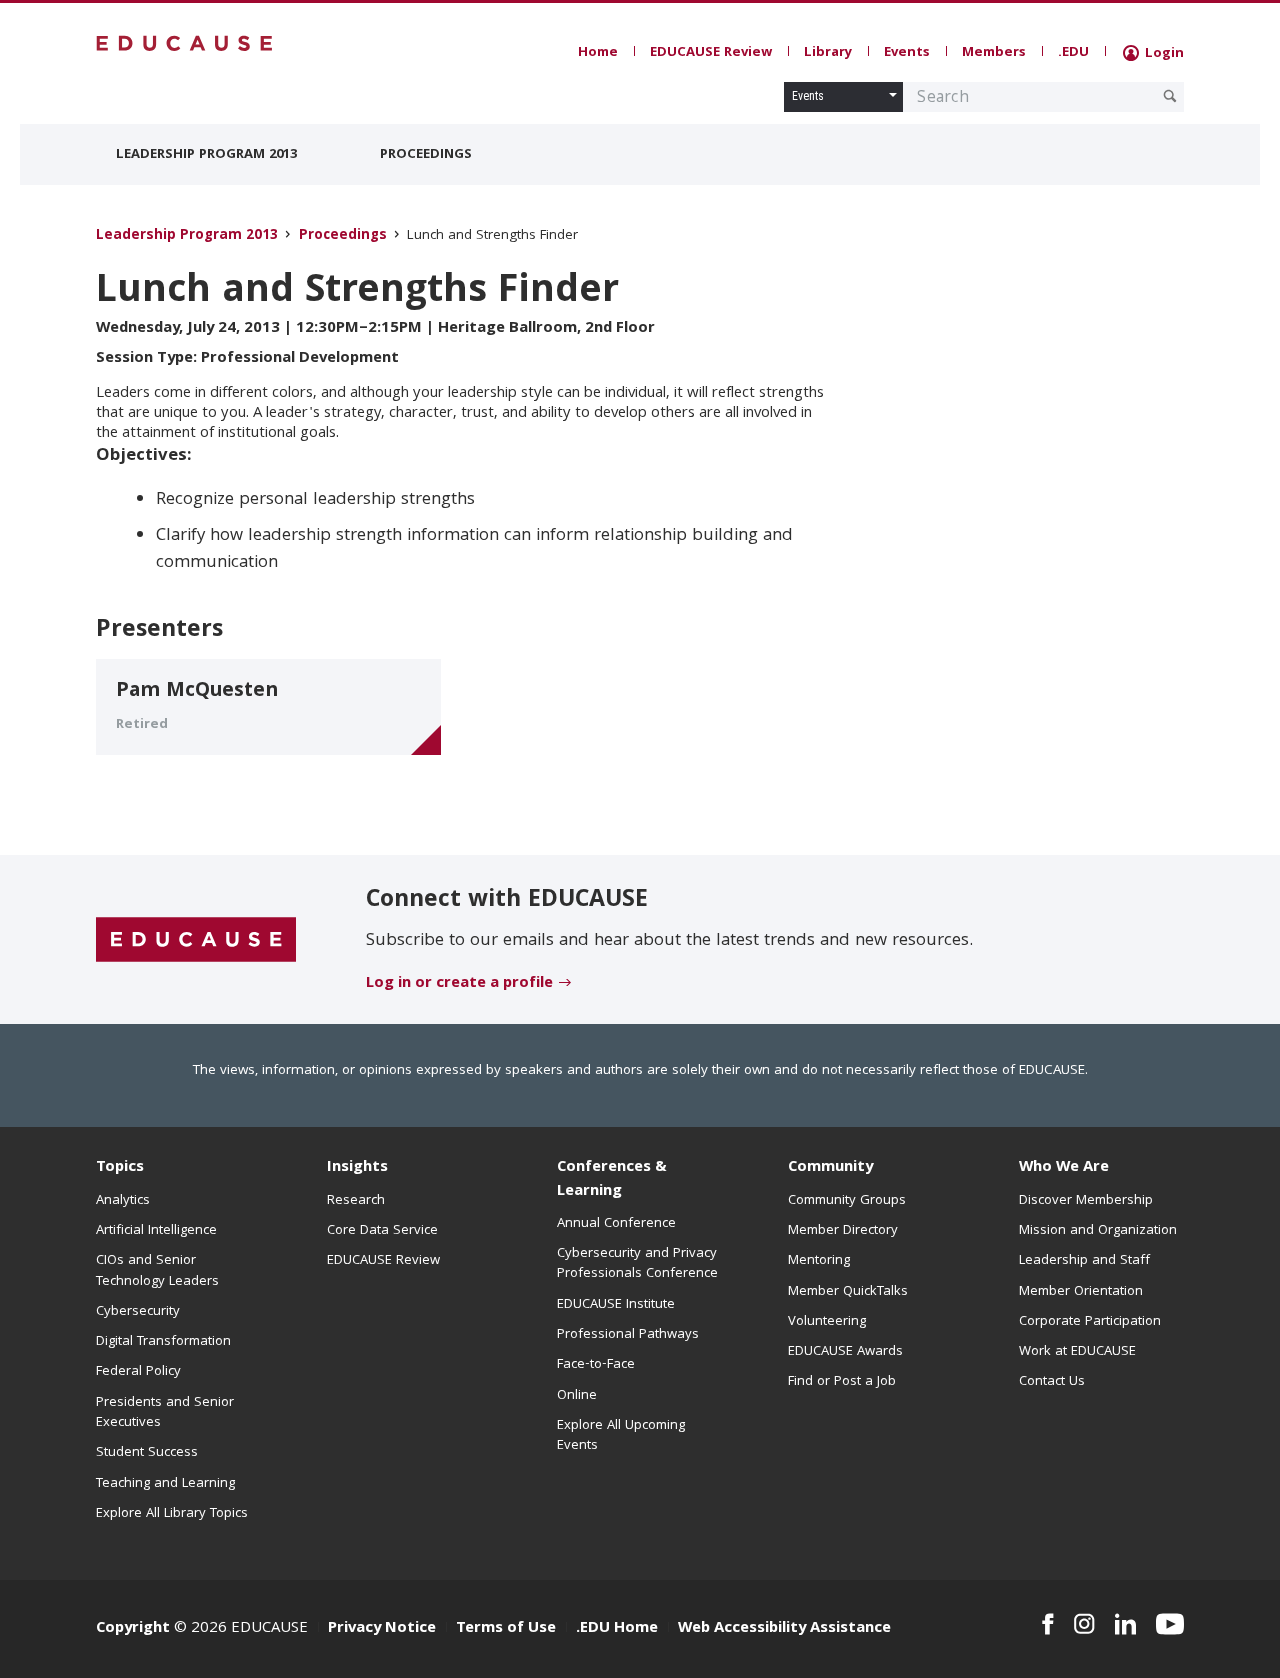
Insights (357, 1168)
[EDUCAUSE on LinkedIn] (1126, 1624)
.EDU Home (617, 1629)
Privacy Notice (382, 1629)
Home (598, 53)
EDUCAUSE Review (711, 53)
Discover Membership (1086, 1201)
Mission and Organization (1098, 1231)
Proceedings (426, 155)
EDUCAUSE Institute (616, 1305)
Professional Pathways (628, 1335)
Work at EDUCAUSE (1077, 1352)
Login (1162, 54)
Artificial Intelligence (156, 1231)
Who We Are (1064, 1168)
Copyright (133, 1629)
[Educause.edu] (196, 940)
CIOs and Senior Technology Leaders (157, 1271)
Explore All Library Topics (172, 1514)
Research (356, 1201)
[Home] (185, 43)
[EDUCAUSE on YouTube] (1170, 1624)
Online (577, 1396)
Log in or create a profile (459, 984)
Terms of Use (506, 1629)
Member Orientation (1081, 1292)
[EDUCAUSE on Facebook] (1047, 1624)
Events (907, 53)
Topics (120, 1168)
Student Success (147, 1453)
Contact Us (1052, 1382)
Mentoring (819, 1261)
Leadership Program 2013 (206, 155)
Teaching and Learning (165, 1484)
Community (830, 1168)
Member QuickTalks (848, 1292)
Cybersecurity (138, 1312)
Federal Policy (138, 1372)
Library (828, 53)
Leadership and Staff (1084, 1261)
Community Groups (847, 1201)
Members (994, 53)
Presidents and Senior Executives (165, 1413)
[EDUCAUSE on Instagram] (1084, 1624)
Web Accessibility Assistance (784, 1629)
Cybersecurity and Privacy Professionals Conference (637, 1264)
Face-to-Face (596, 1365)
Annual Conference (616, 1224)
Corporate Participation (1090, 1322)
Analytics (123, 1201)
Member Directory (843, 1231)
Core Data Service (382, 1231)
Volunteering (827, 1322)
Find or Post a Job (842, 1382)
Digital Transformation (163, 1342)
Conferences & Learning (612, 1179)
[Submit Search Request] (1170, 96)
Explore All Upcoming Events (621, 1436)
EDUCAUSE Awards (845, 1352)
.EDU (1073, 53)
